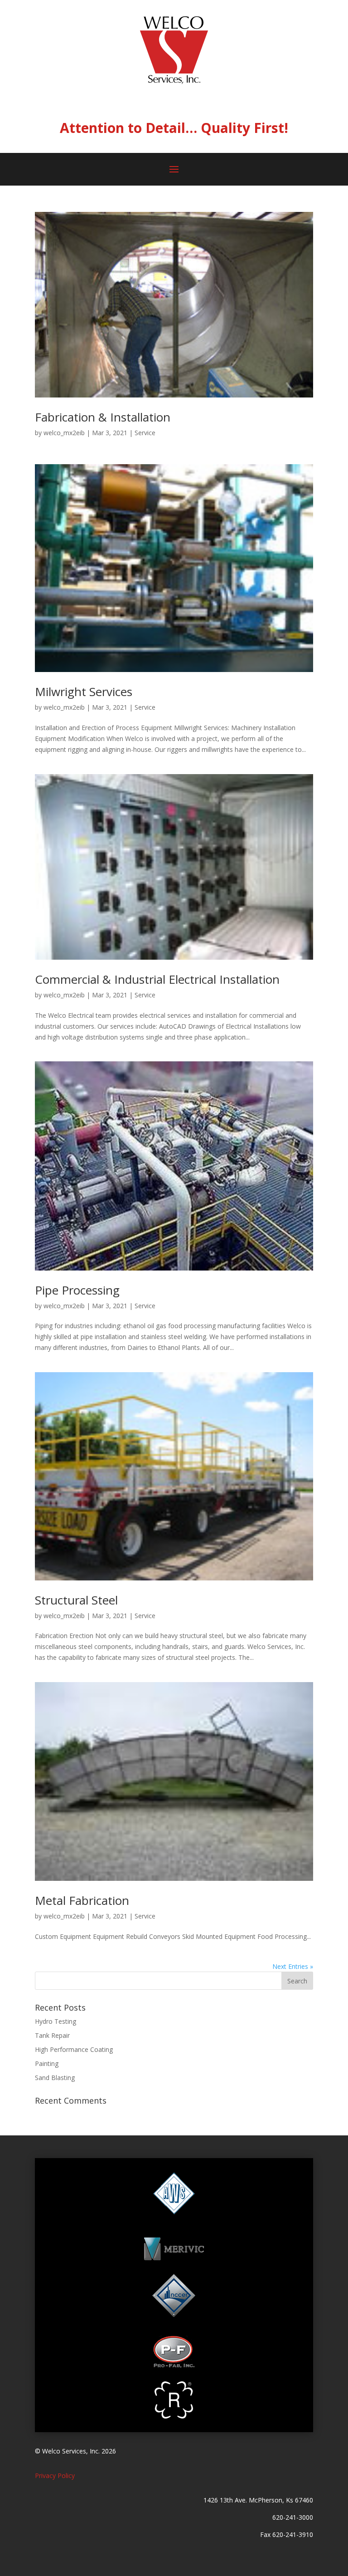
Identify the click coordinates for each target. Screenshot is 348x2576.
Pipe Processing (77, 1290)
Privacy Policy (55, 2475)
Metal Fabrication (82, 1900)
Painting (47, 2063)
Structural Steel (76, 1600)
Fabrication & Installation (103, 417)
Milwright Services (84, 692)
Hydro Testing (56, 2021)
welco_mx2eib (64, 433)
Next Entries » (293, 1966)
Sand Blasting (55, 2078)
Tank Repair (52, 2035)
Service (145, 433)
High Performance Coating (74, 2049)
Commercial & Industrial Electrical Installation (157, 979)
